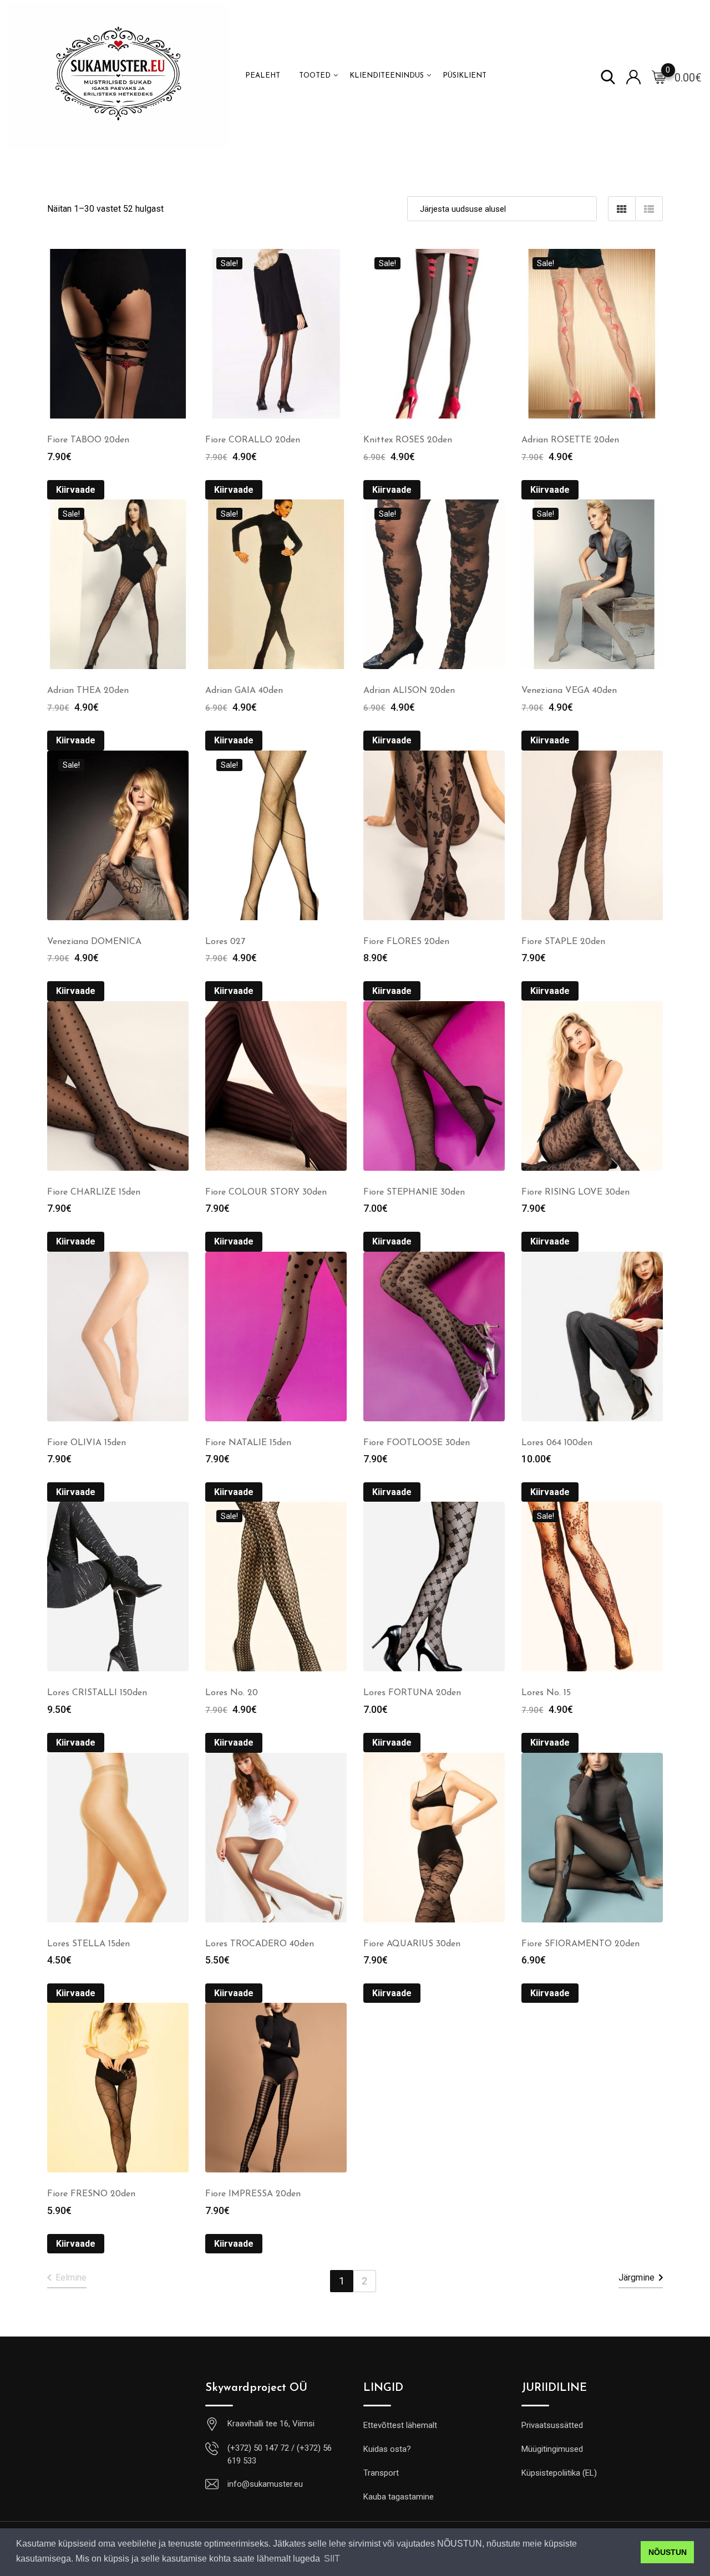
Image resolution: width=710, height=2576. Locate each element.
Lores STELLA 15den (88, 1944)
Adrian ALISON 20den (409, 691)
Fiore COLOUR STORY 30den (266, 1192)
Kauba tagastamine (399, 2497)
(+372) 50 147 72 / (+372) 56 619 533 (280, 2454)
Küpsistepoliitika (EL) (559, 2473)
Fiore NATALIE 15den (248, 1443)
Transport (381, 2473)
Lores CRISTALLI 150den (97, 1693)
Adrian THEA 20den (88, 691)
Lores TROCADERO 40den (260, 1944)
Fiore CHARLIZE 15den (94, 1192)
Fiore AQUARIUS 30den (412, 1944)
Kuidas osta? (387, 2449)
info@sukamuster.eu (265, 2484)
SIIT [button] (332, 2559)
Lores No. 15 (546, 1693)
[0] (659, 76)
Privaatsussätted (552, 2425)
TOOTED (315, 76)
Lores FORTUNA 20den (412, 1693)
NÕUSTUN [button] (668, 2552)
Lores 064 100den (557, 1443)
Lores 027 (225, 942)
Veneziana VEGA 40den (569, 691)
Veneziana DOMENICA (94, 942)
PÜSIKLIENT (465, 76)
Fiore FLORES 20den (406, 942)
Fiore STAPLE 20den (563, 942)
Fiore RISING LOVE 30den (575, 1192)
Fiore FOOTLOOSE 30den (417, 1443)
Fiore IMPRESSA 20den (253, 2194)
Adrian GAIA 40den (244, 691)
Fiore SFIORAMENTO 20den (580, 1944)
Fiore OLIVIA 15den (87, 1443)
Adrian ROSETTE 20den (570, 440)
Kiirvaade (76, 490)
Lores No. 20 (232, 1693)
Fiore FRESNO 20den (91, 2194)
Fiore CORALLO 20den (253, 440)
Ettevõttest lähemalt (400, 2425)
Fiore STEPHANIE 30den (414, 1192)
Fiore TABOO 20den (88, 440)
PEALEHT (263, 76)
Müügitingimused (552, 2449)
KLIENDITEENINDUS (387, 76)
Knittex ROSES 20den (408, 440)
